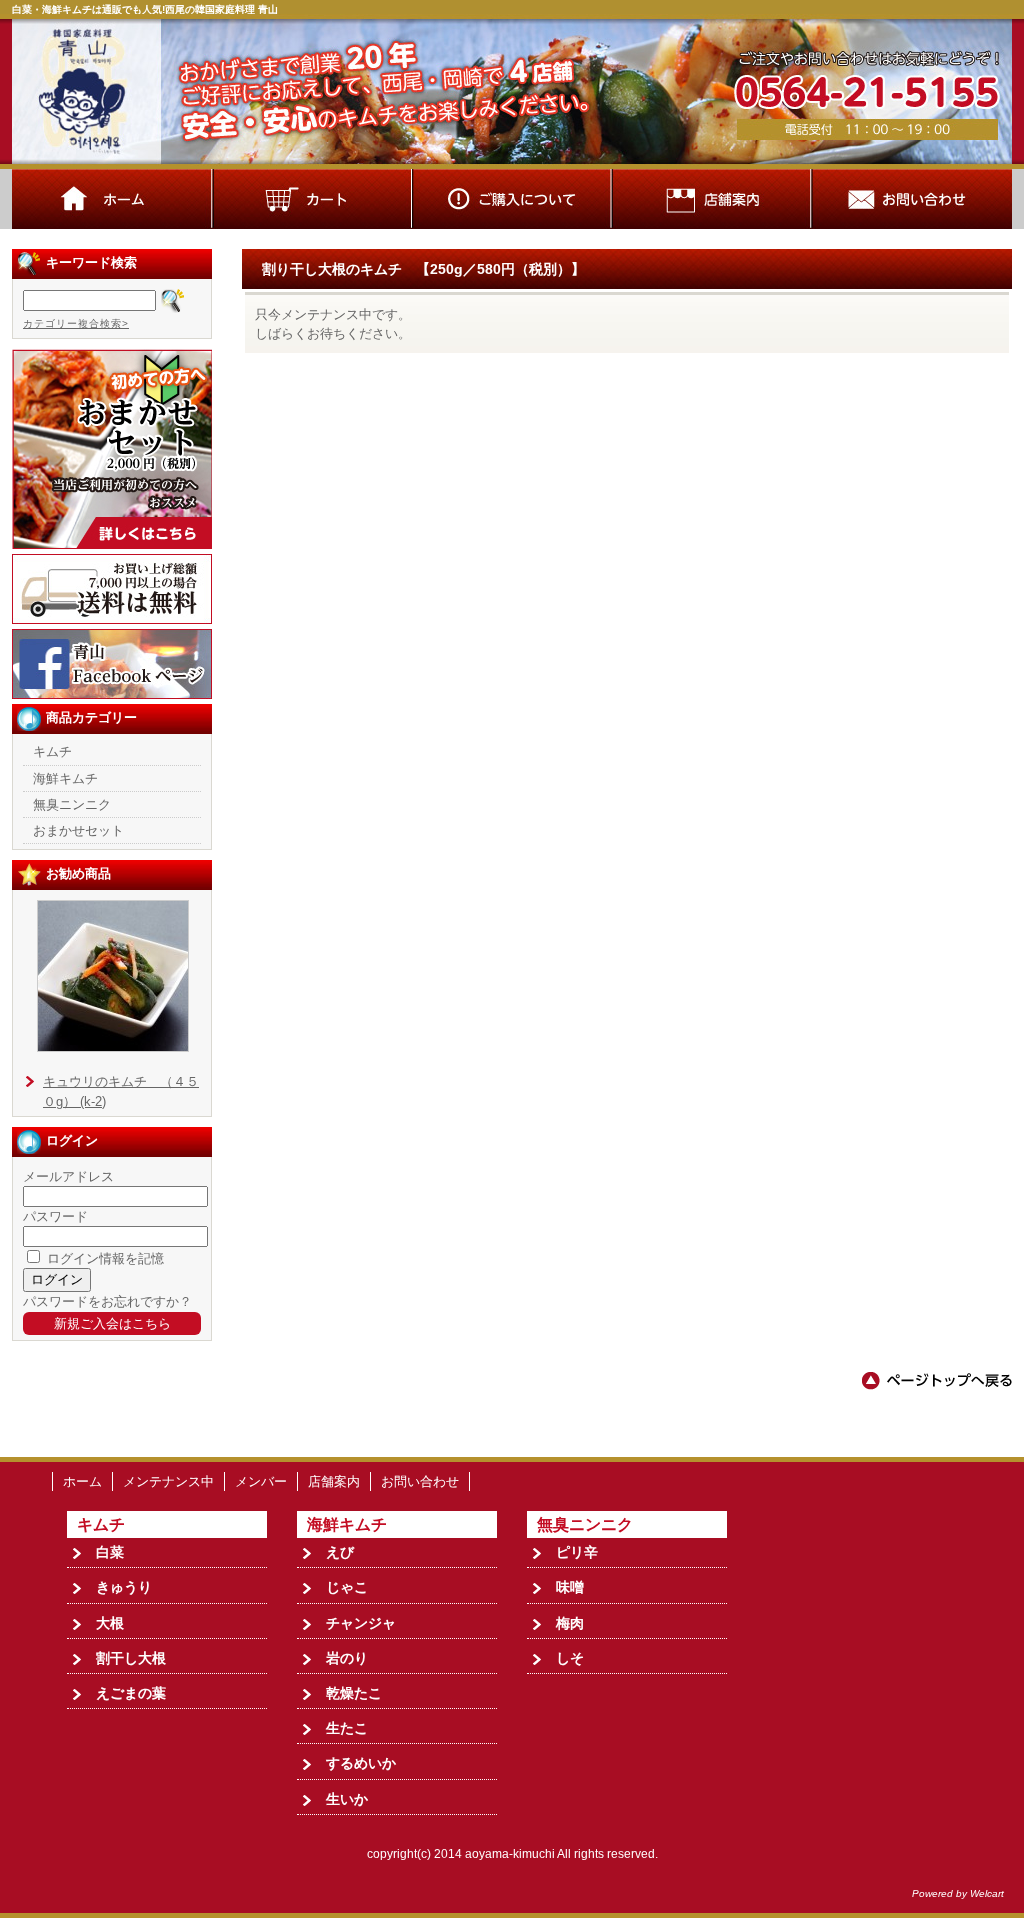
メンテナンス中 (168, 1481)
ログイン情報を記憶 (103, 1258)
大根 (110, 1623)
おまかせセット (78, 830)
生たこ (347, 1728)
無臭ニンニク (72, 804)
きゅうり (124, 1587)
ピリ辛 (577, 1552)
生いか (347, 1799)
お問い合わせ (420, 1481)
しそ (570, 1658)
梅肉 (570, 1623)
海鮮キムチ (65, 778)
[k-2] (113, 1047)
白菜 (110, 1552)
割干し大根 (131, 1658)
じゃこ (347, 1587)
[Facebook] (112, 694)
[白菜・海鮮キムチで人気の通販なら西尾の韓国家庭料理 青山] (512, 164)
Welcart (987, 1893)
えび (340, 1552)
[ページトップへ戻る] (937, 1387)
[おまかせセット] (112, 544)
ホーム (82, 1481)
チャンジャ (361, 1623)
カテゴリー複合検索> (76, 323)
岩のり (347, 1658)
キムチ (52, 751)
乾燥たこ (354, 1693)
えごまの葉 (131, 1693)
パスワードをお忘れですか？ (107, 1301)
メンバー (261, 1481)
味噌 (570, 1587)
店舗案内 (334, 1481)
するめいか (361, 1763)
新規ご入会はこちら (112, 1323)
